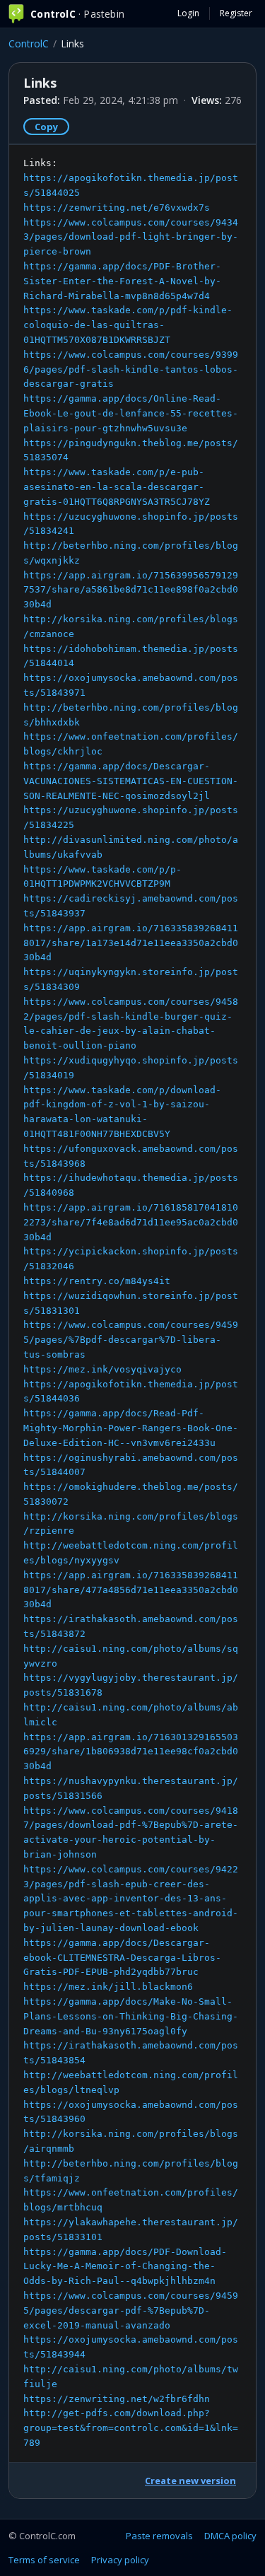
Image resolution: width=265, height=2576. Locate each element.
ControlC (29, 43)
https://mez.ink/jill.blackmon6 (108, 1987)
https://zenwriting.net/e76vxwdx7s (117, 208)
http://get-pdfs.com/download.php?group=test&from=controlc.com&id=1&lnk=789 (131, 2428)
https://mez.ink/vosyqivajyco (102, 1369)
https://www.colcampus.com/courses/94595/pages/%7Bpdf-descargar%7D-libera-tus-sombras (131, 1340)
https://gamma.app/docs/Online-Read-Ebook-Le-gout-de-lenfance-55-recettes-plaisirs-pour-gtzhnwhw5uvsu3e (131, 413)
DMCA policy (230, 2536)
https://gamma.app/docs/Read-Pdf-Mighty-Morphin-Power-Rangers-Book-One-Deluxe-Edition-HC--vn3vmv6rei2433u (131, 1428)
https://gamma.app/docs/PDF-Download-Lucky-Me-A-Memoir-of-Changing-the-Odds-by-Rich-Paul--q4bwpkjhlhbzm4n (125, 2267)
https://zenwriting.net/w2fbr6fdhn (117, 2399)
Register (236, 13)
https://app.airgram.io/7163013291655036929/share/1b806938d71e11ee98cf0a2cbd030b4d (131, 1752)
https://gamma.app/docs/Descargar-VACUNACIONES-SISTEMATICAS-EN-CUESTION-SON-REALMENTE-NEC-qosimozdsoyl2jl (131, 781)
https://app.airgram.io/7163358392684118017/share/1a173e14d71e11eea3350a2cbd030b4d (131, 943)
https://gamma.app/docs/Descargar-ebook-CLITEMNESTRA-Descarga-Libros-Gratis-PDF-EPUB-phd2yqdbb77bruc (122, 1958)
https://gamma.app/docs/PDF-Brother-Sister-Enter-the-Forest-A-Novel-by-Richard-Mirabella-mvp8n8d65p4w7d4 (122, 281)
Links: (131, 1303)
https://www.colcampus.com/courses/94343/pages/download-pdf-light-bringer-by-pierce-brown (131, 237)
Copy (46, 127)
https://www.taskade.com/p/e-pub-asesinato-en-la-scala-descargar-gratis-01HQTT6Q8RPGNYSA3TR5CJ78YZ (117, 487)
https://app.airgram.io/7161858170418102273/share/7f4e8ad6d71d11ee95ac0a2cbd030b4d (131, 1222)
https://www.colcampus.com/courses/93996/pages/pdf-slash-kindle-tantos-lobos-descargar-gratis (131, 369)
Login (188, 13)
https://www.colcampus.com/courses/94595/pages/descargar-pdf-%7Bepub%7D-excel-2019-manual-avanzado (131, 2310)
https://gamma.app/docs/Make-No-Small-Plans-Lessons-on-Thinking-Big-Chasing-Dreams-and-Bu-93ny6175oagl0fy (131, 2016)
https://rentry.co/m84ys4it (97, 1281)
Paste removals (159, 2536)
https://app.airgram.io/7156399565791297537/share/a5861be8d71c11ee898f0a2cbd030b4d (131, 590)
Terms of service (44, 2560)
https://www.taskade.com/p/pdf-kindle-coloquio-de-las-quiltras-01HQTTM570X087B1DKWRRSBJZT (128, 325)
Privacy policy (120, 2560)
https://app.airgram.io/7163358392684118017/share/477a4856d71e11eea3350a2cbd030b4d (131, 1590)
